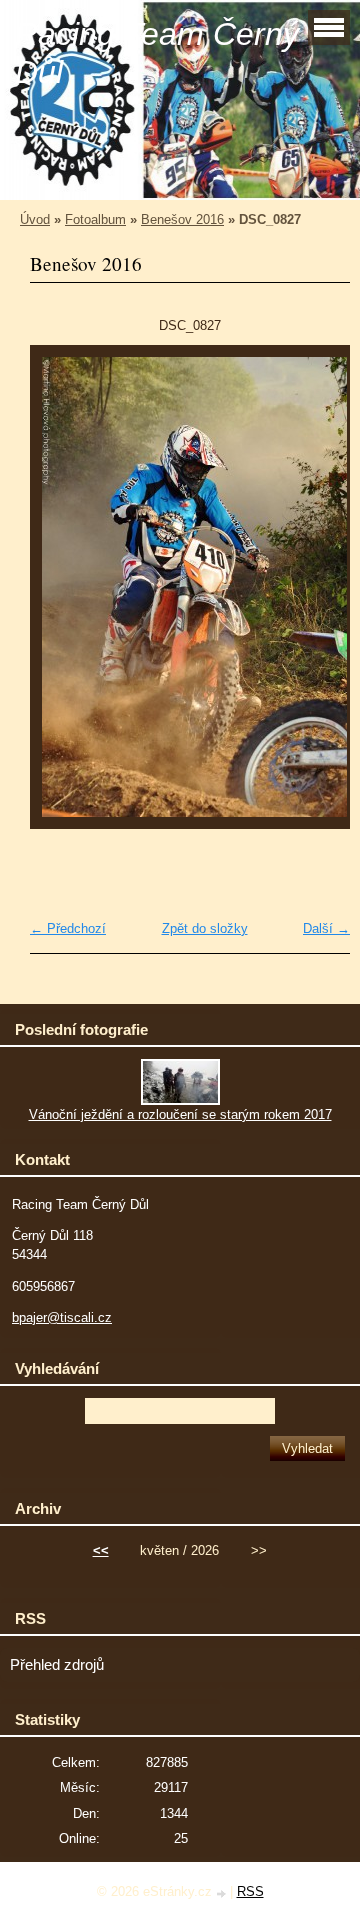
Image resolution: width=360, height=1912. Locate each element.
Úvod (35, 219)
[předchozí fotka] (62, 596)
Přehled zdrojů (57, 1665)
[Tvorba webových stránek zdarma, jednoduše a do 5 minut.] (223, 1893)
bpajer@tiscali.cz (62, 1317)
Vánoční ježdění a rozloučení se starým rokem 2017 (180, 1114)
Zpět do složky (205, 928)
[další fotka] (317, 596)
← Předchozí (68, 928)
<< (101, 1550)
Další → (326, 928)
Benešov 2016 (182, 219)
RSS (250, 1891)
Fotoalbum (95, 219)
